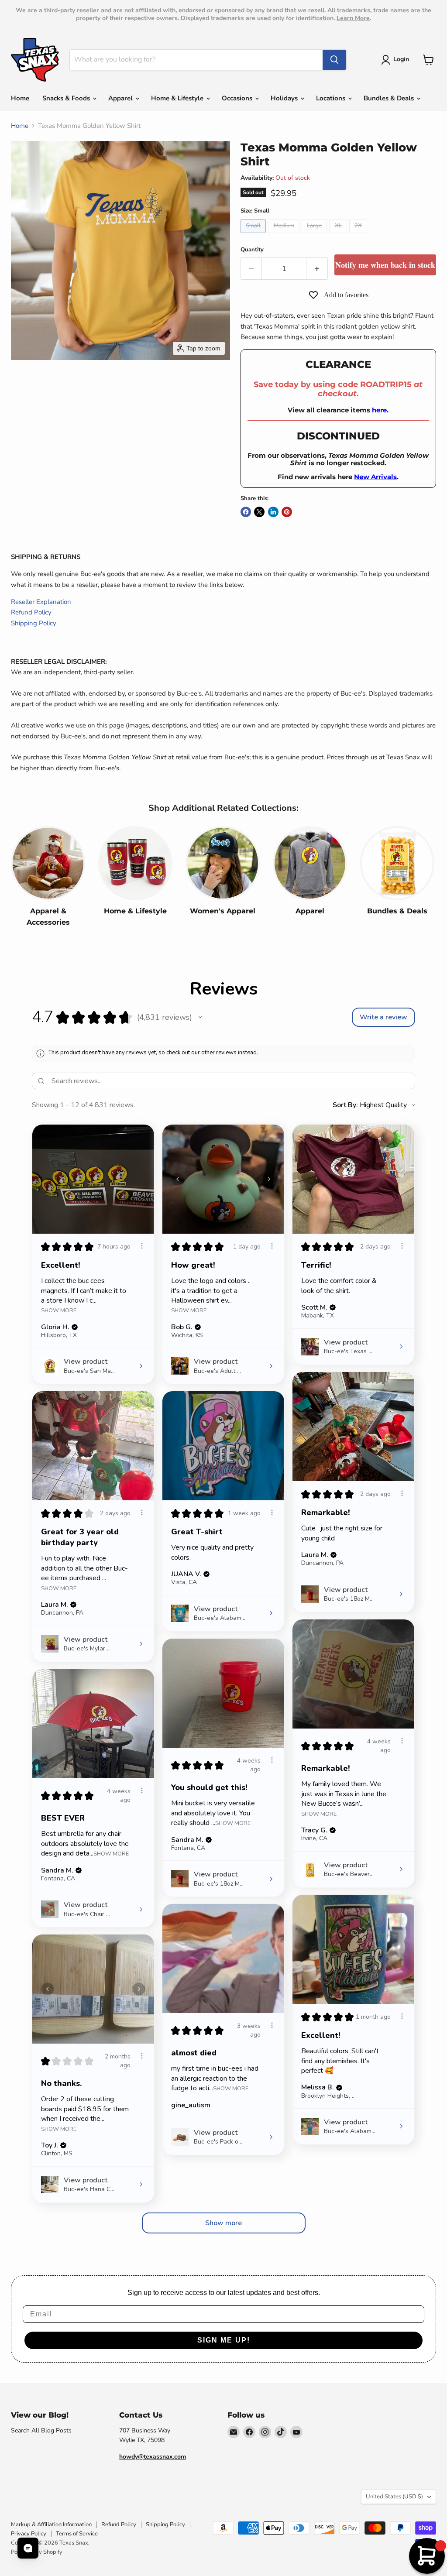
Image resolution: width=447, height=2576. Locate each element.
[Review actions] (142, 1246)
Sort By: (345, 1105)
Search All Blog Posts (41, 2430)
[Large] (316, 235)
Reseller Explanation (41, 602)
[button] (397, 60)
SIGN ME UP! (224, 2340)
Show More (59, 1310)
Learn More (353, 18)
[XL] (339, 235)
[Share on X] (259, 512)
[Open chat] (28, 2548)
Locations (332, 98)
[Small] (254, 235)
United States (394, 2497)
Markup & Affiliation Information (51, 2525)
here (379, 410)
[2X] (359, 235)
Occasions (238, 98)
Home (20, 98)
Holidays (285, 98)
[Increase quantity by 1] (317, 269)
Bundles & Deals (390, 98)
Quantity (252, 250)
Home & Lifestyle (178, 98)
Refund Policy (31, 612)
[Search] (334, 60)
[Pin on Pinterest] (287, 512)
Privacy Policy (29, 2534)
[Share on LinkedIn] (273, 512)
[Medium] (285, 235)
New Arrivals (375, 477)
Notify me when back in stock (385, 265)
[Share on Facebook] (246, 512)
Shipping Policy (34, 623)
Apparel (121, 98)
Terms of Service (77, 2534)
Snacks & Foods (67, 98)
